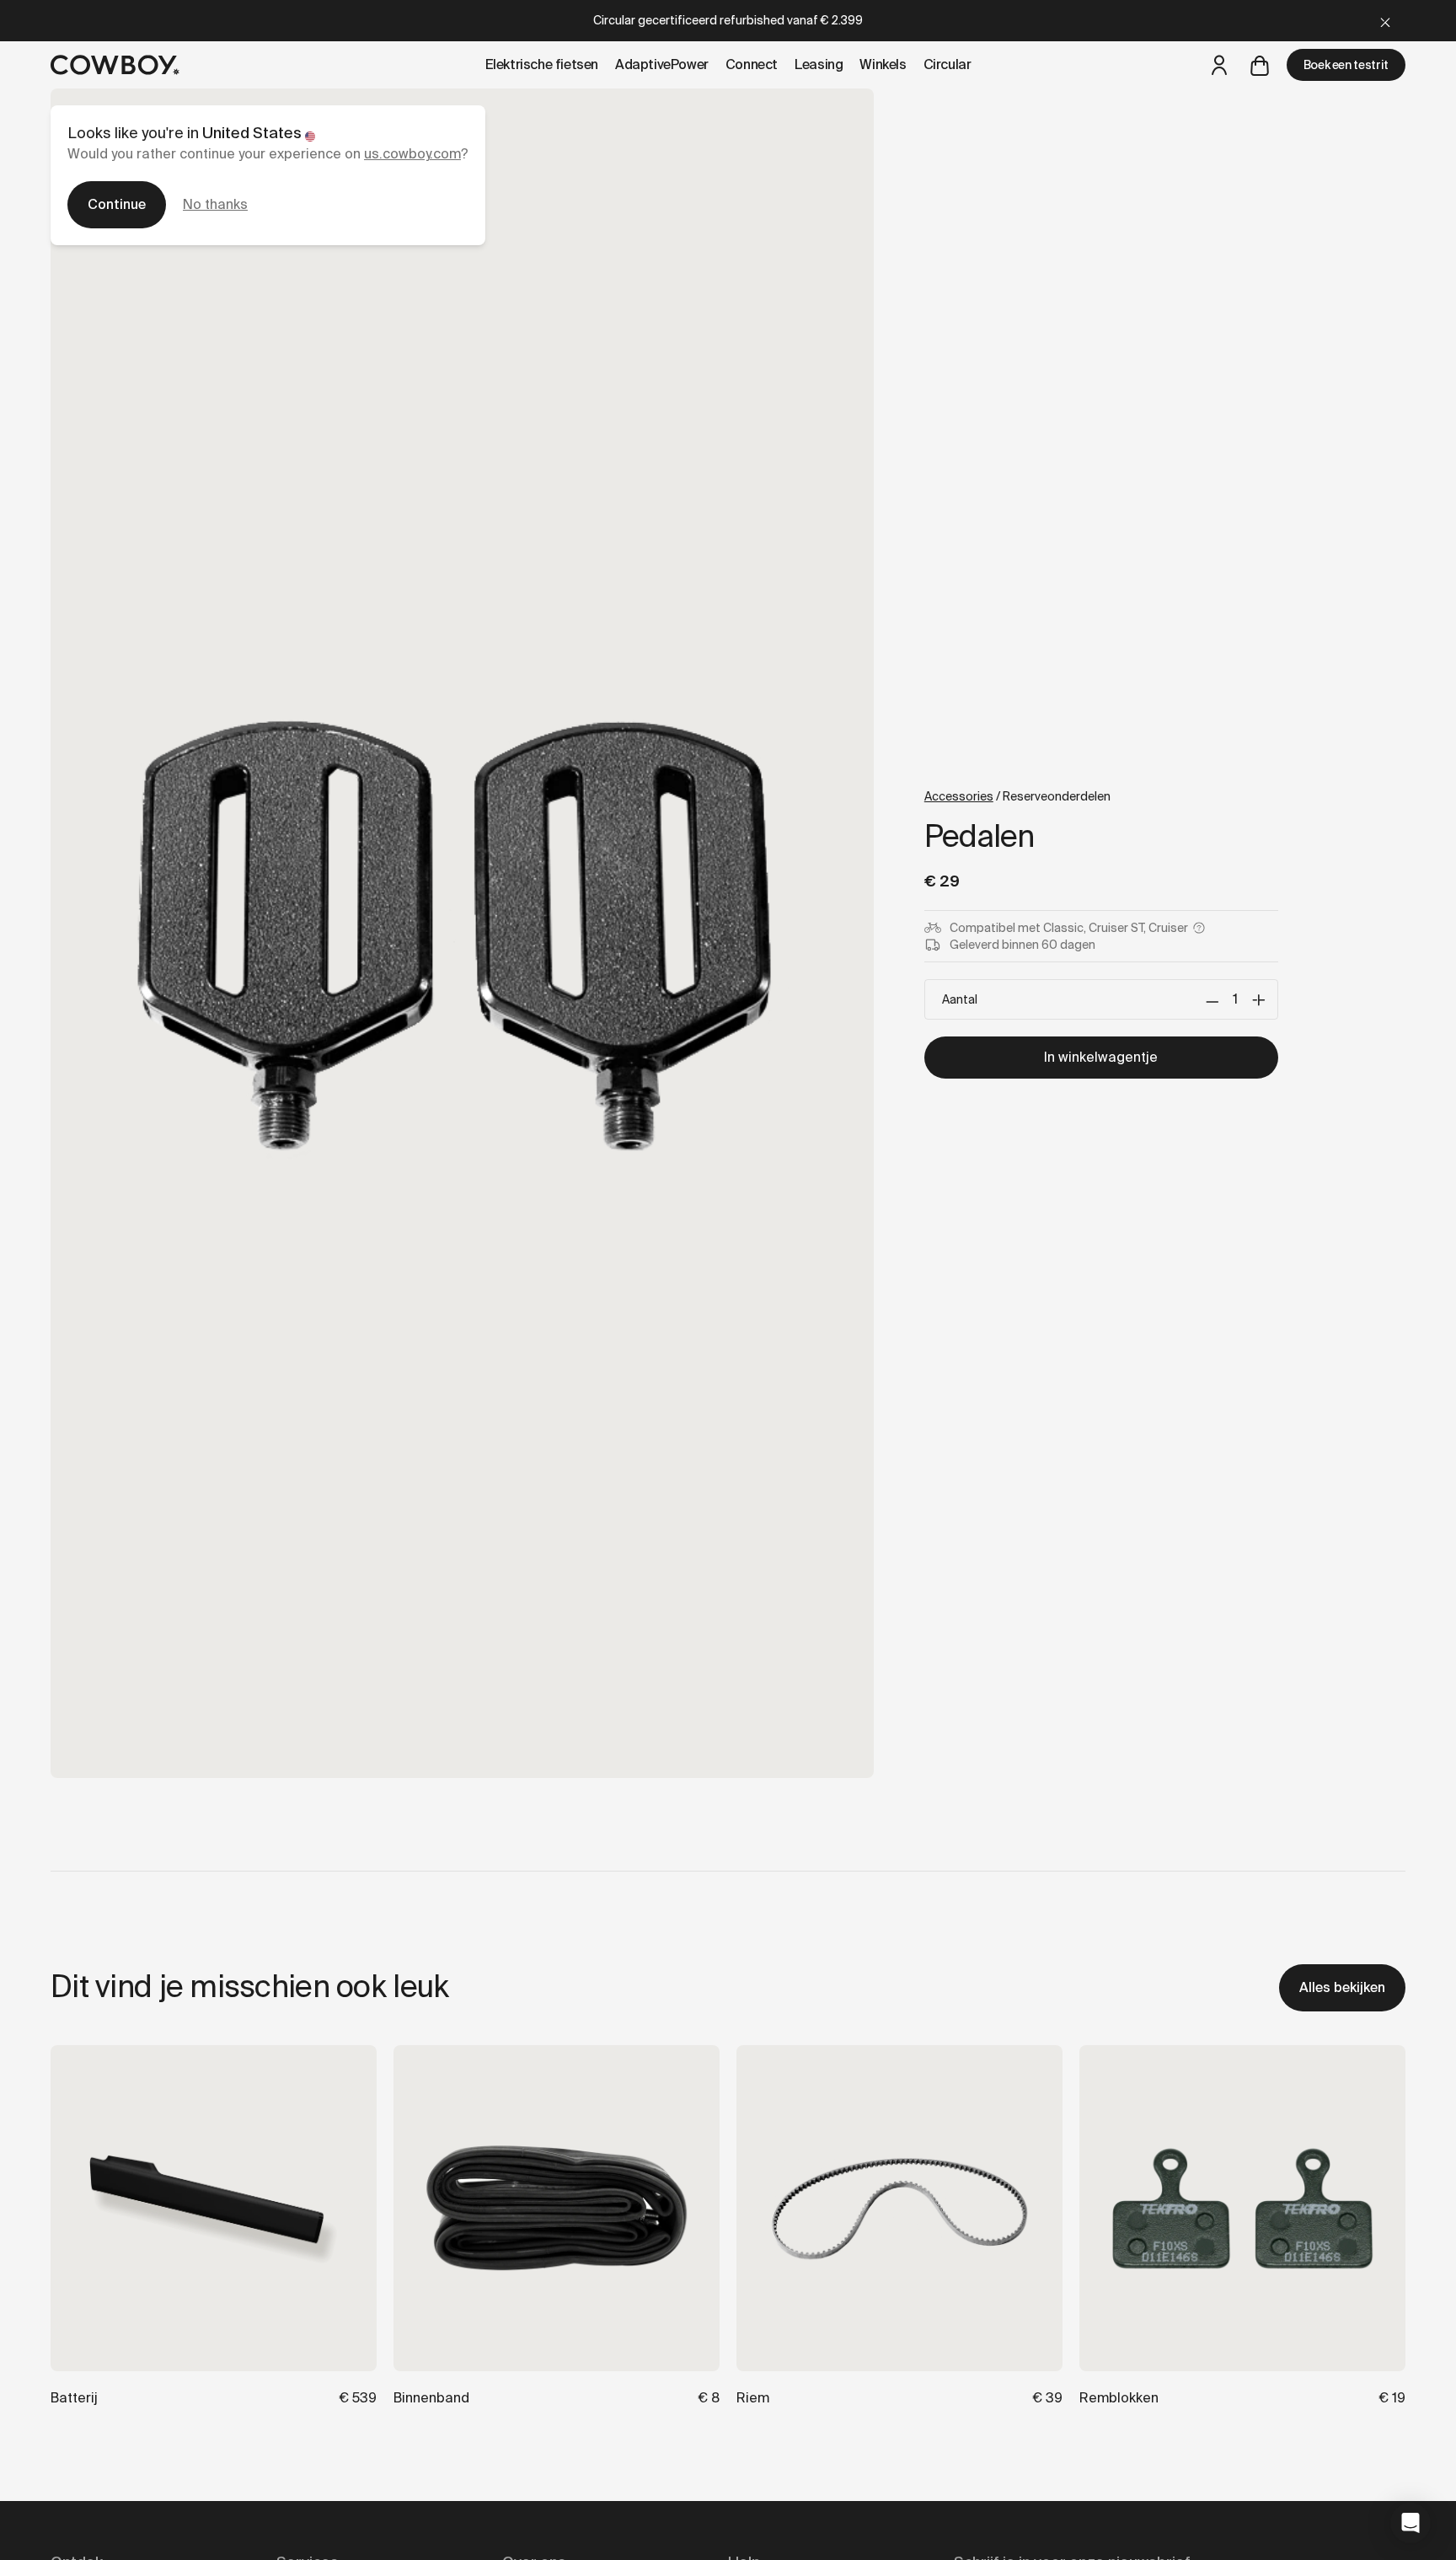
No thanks (215, 204)
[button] (1410, 2523)
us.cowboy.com (412, 154)
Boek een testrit (1346, 65)
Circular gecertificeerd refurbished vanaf (728, 20)
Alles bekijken (1342, 1987)
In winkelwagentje (1101, 1057)
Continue (117, 204)
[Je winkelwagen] (1260, 65)
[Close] (1385, 21)
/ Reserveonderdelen (1017, 796)
